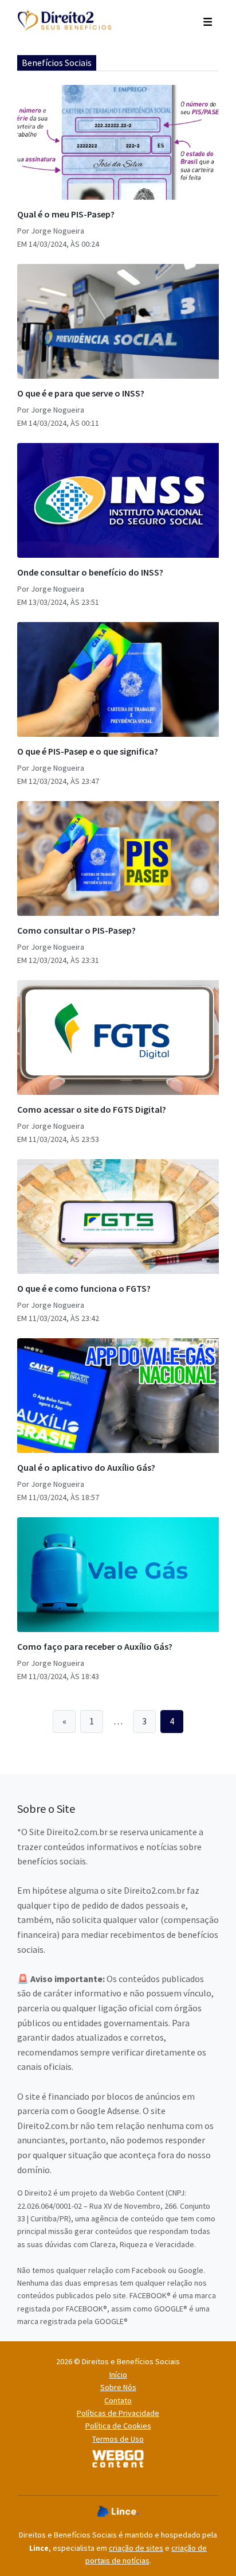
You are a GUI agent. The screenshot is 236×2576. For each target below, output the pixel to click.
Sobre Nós (118, 2387)
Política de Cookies (118, 2426)
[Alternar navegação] (208, 21)
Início (118, 2375)
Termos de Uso (118, 2439)
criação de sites (136, 2548)
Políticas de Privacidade (118, 2413)
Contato (118, 2400)
